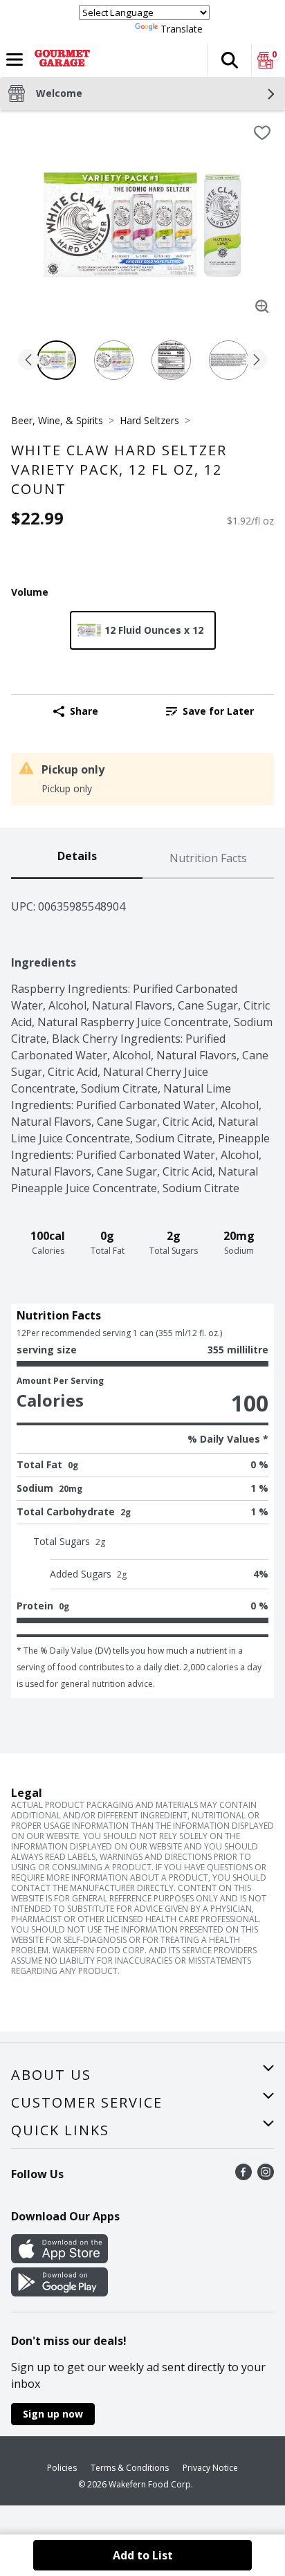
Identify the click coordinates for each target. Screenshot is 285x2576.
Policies (62, 2468)
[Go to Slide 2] (114, 360)
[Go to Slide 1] (56, 360)
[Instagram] (266, 2176)
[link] (210, 711)
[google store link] (59, 2292)
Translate (182, 29)
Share (84, 711)
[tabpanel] (142, 1288)
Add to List (143, 2555)
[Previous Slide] (28, 361)
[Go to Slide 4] (229, 360)
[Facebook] (243, 2176)
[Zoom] (262, 307)
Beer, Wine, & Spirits (57, 420)
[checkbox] (262, 133)
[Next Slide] (257, 361)
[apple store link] (59, 2259)
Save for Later (218, 711)
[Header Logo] (59, 60)
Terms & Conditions (130, 2468)
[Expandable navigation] (15, 60)
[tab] (77, 859)
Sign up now (53, 2414)
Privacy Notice (210, 2468)
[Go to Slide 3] (171, 360)
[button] (229, 60)
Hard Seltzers (149, 420)
